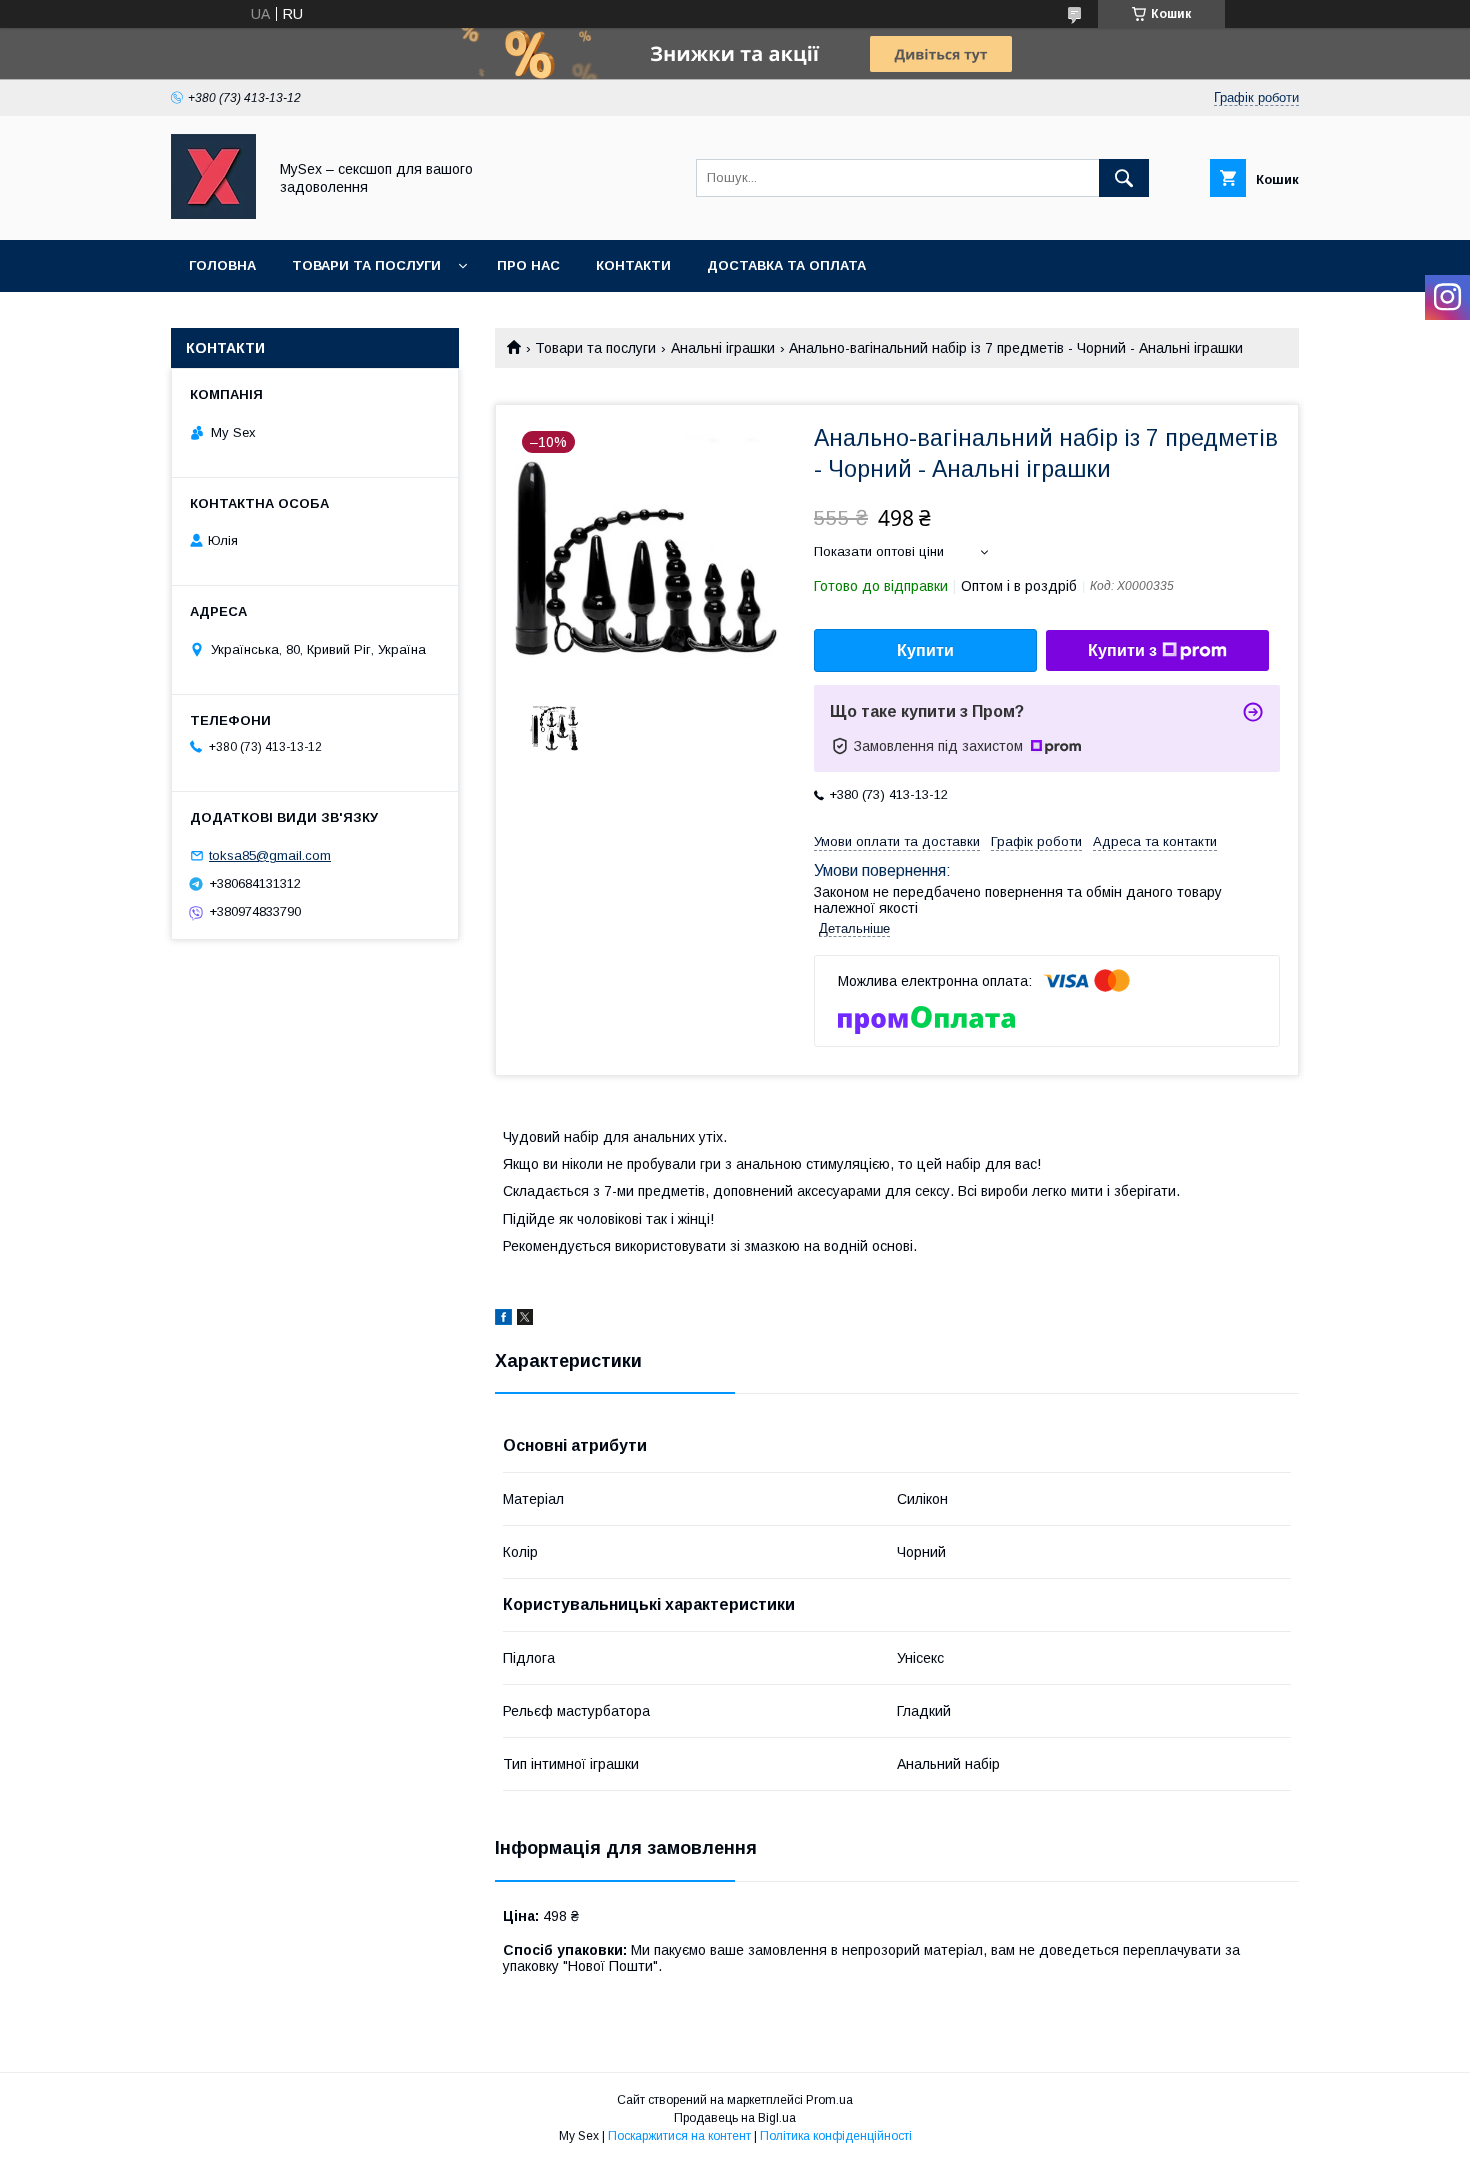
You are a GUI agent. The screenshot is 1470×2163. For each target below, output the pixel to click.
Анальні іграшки (723, 348)
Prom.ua (829, 2100)
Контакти (633, 265)
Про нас (528, 265)
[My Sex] (213, 214)
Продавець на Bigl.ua (735, 2118)
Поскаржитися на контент (679, 2136)
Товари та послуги (366, 265)
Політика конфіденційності (836, 2136)
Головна (222, 265)
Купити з (1122, 650)
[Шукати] (1124, 178)
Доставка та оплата (786, 265)
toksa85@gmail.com (270, 855)
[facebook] (503, 1320)
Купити (925, 650)
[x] (525, 1320)
